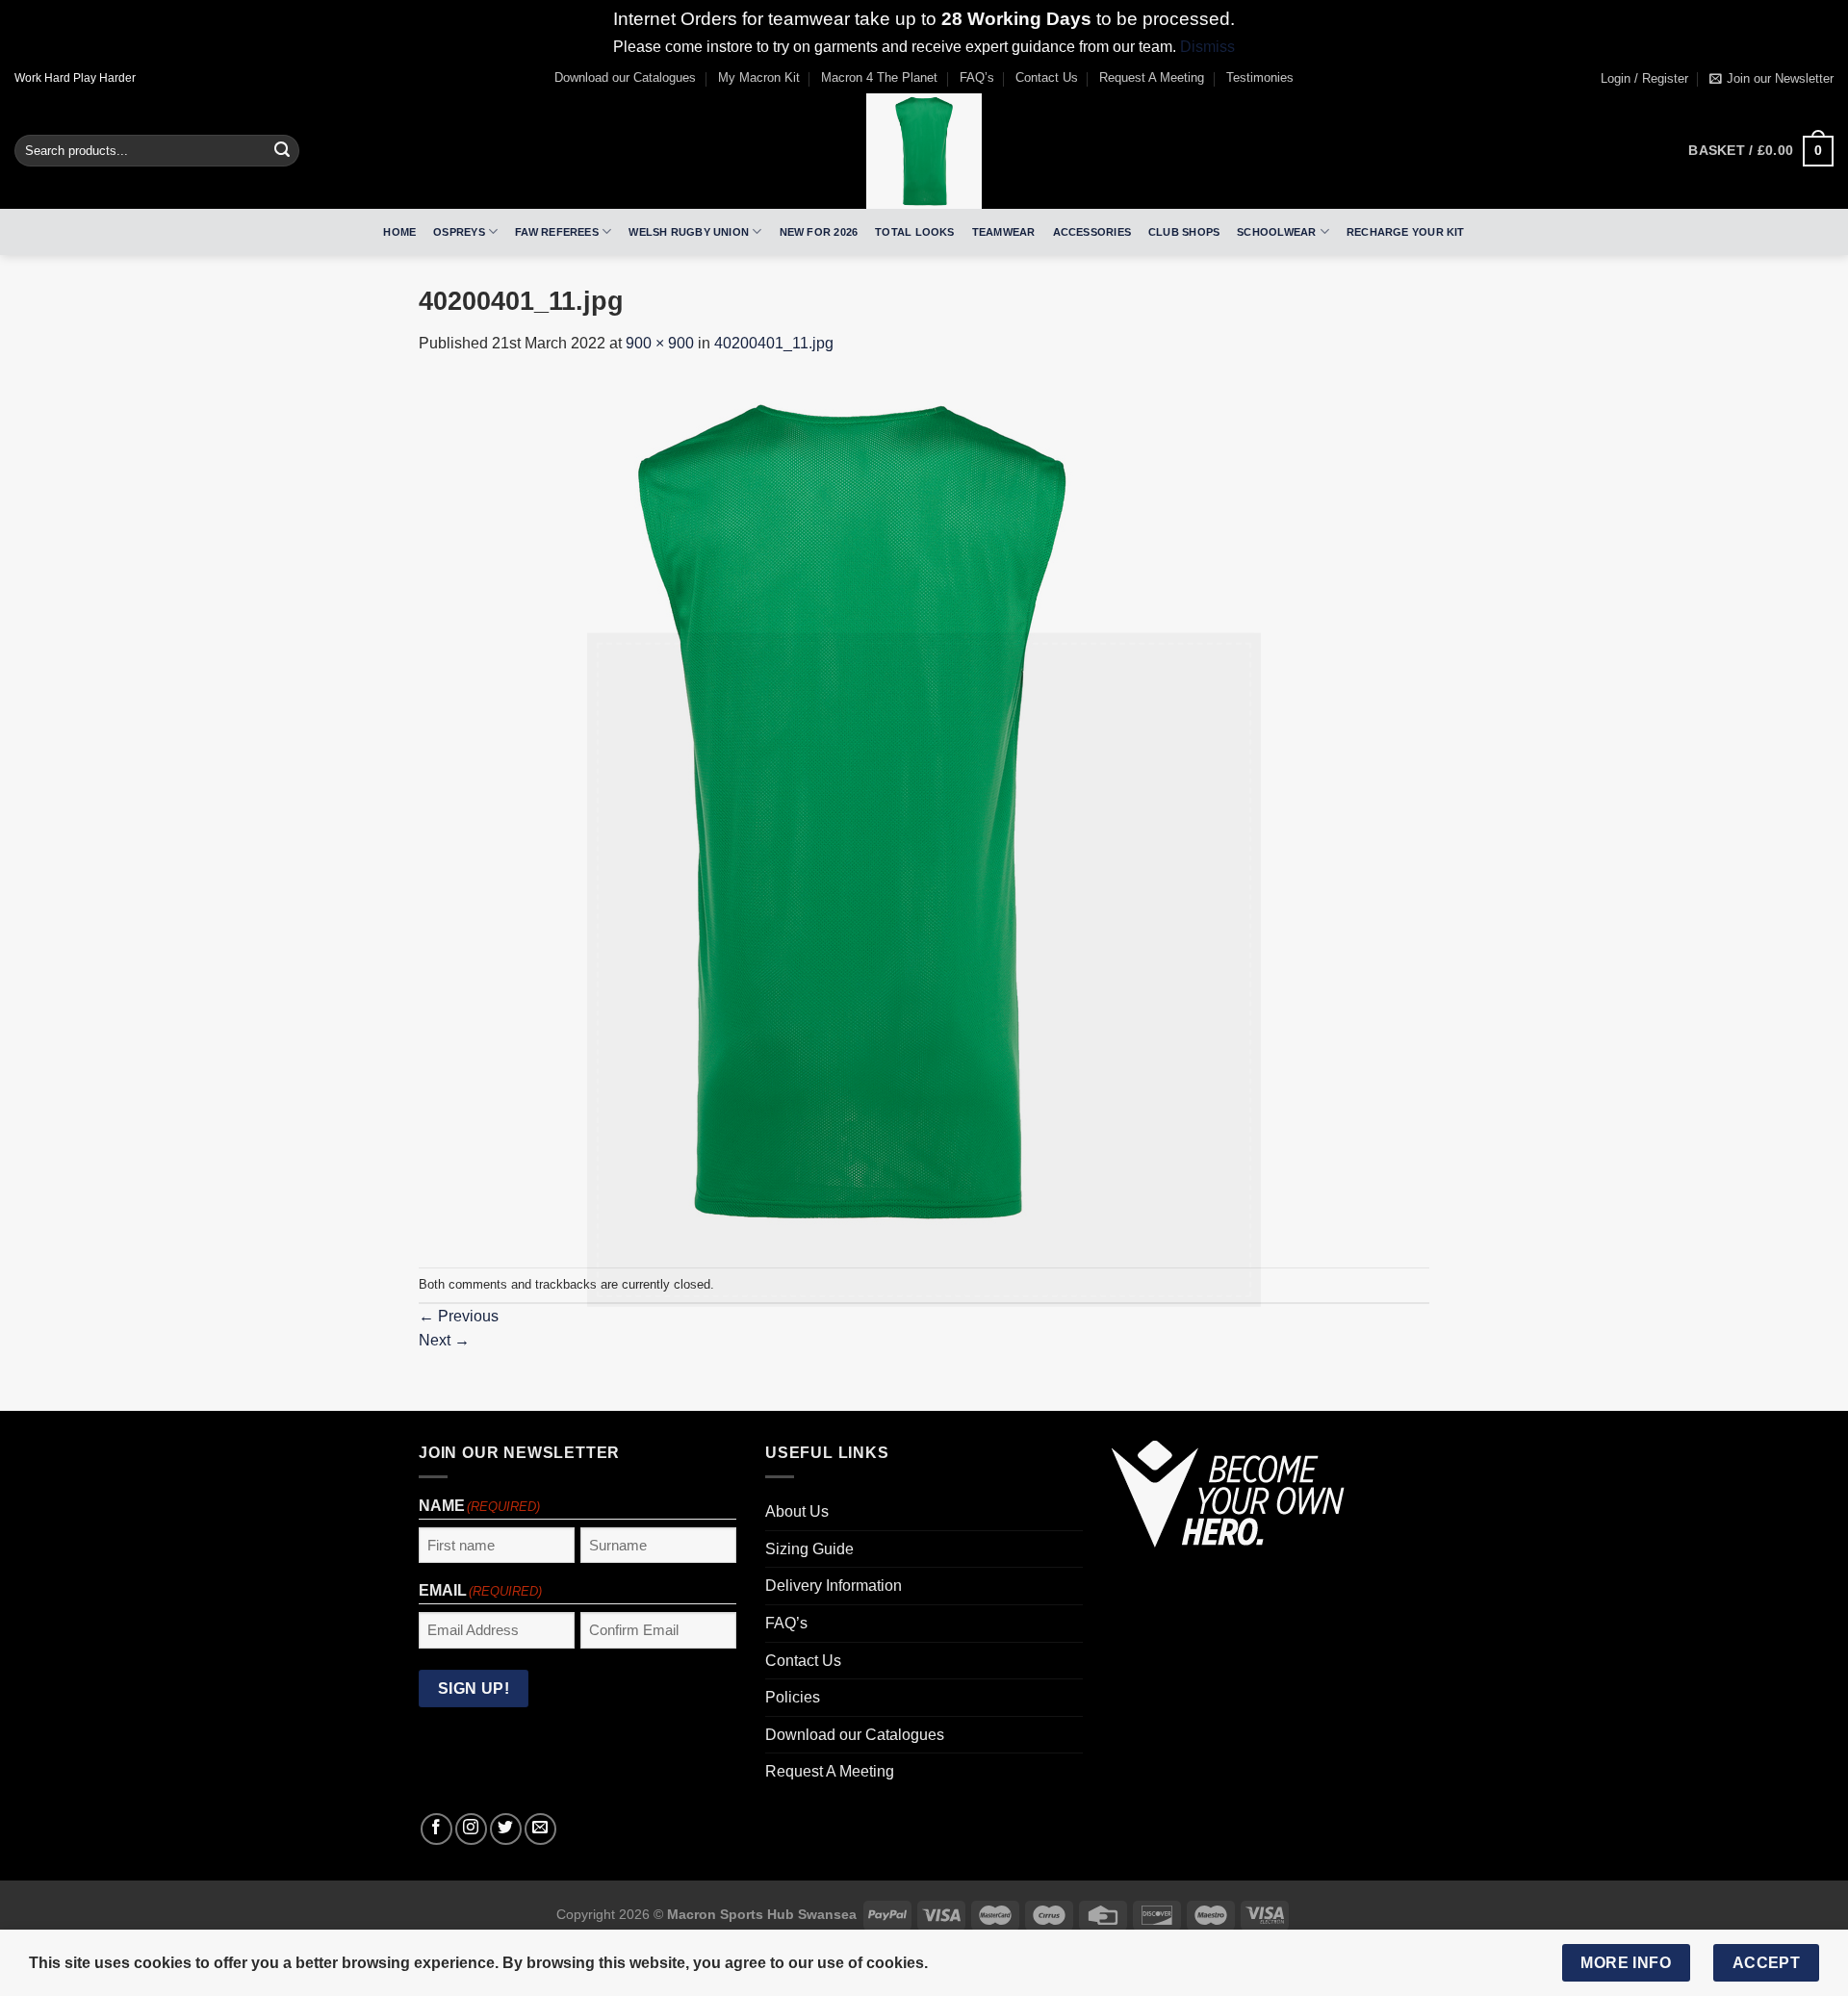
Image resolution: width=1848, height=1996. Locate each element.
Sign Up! (710, 1182)
